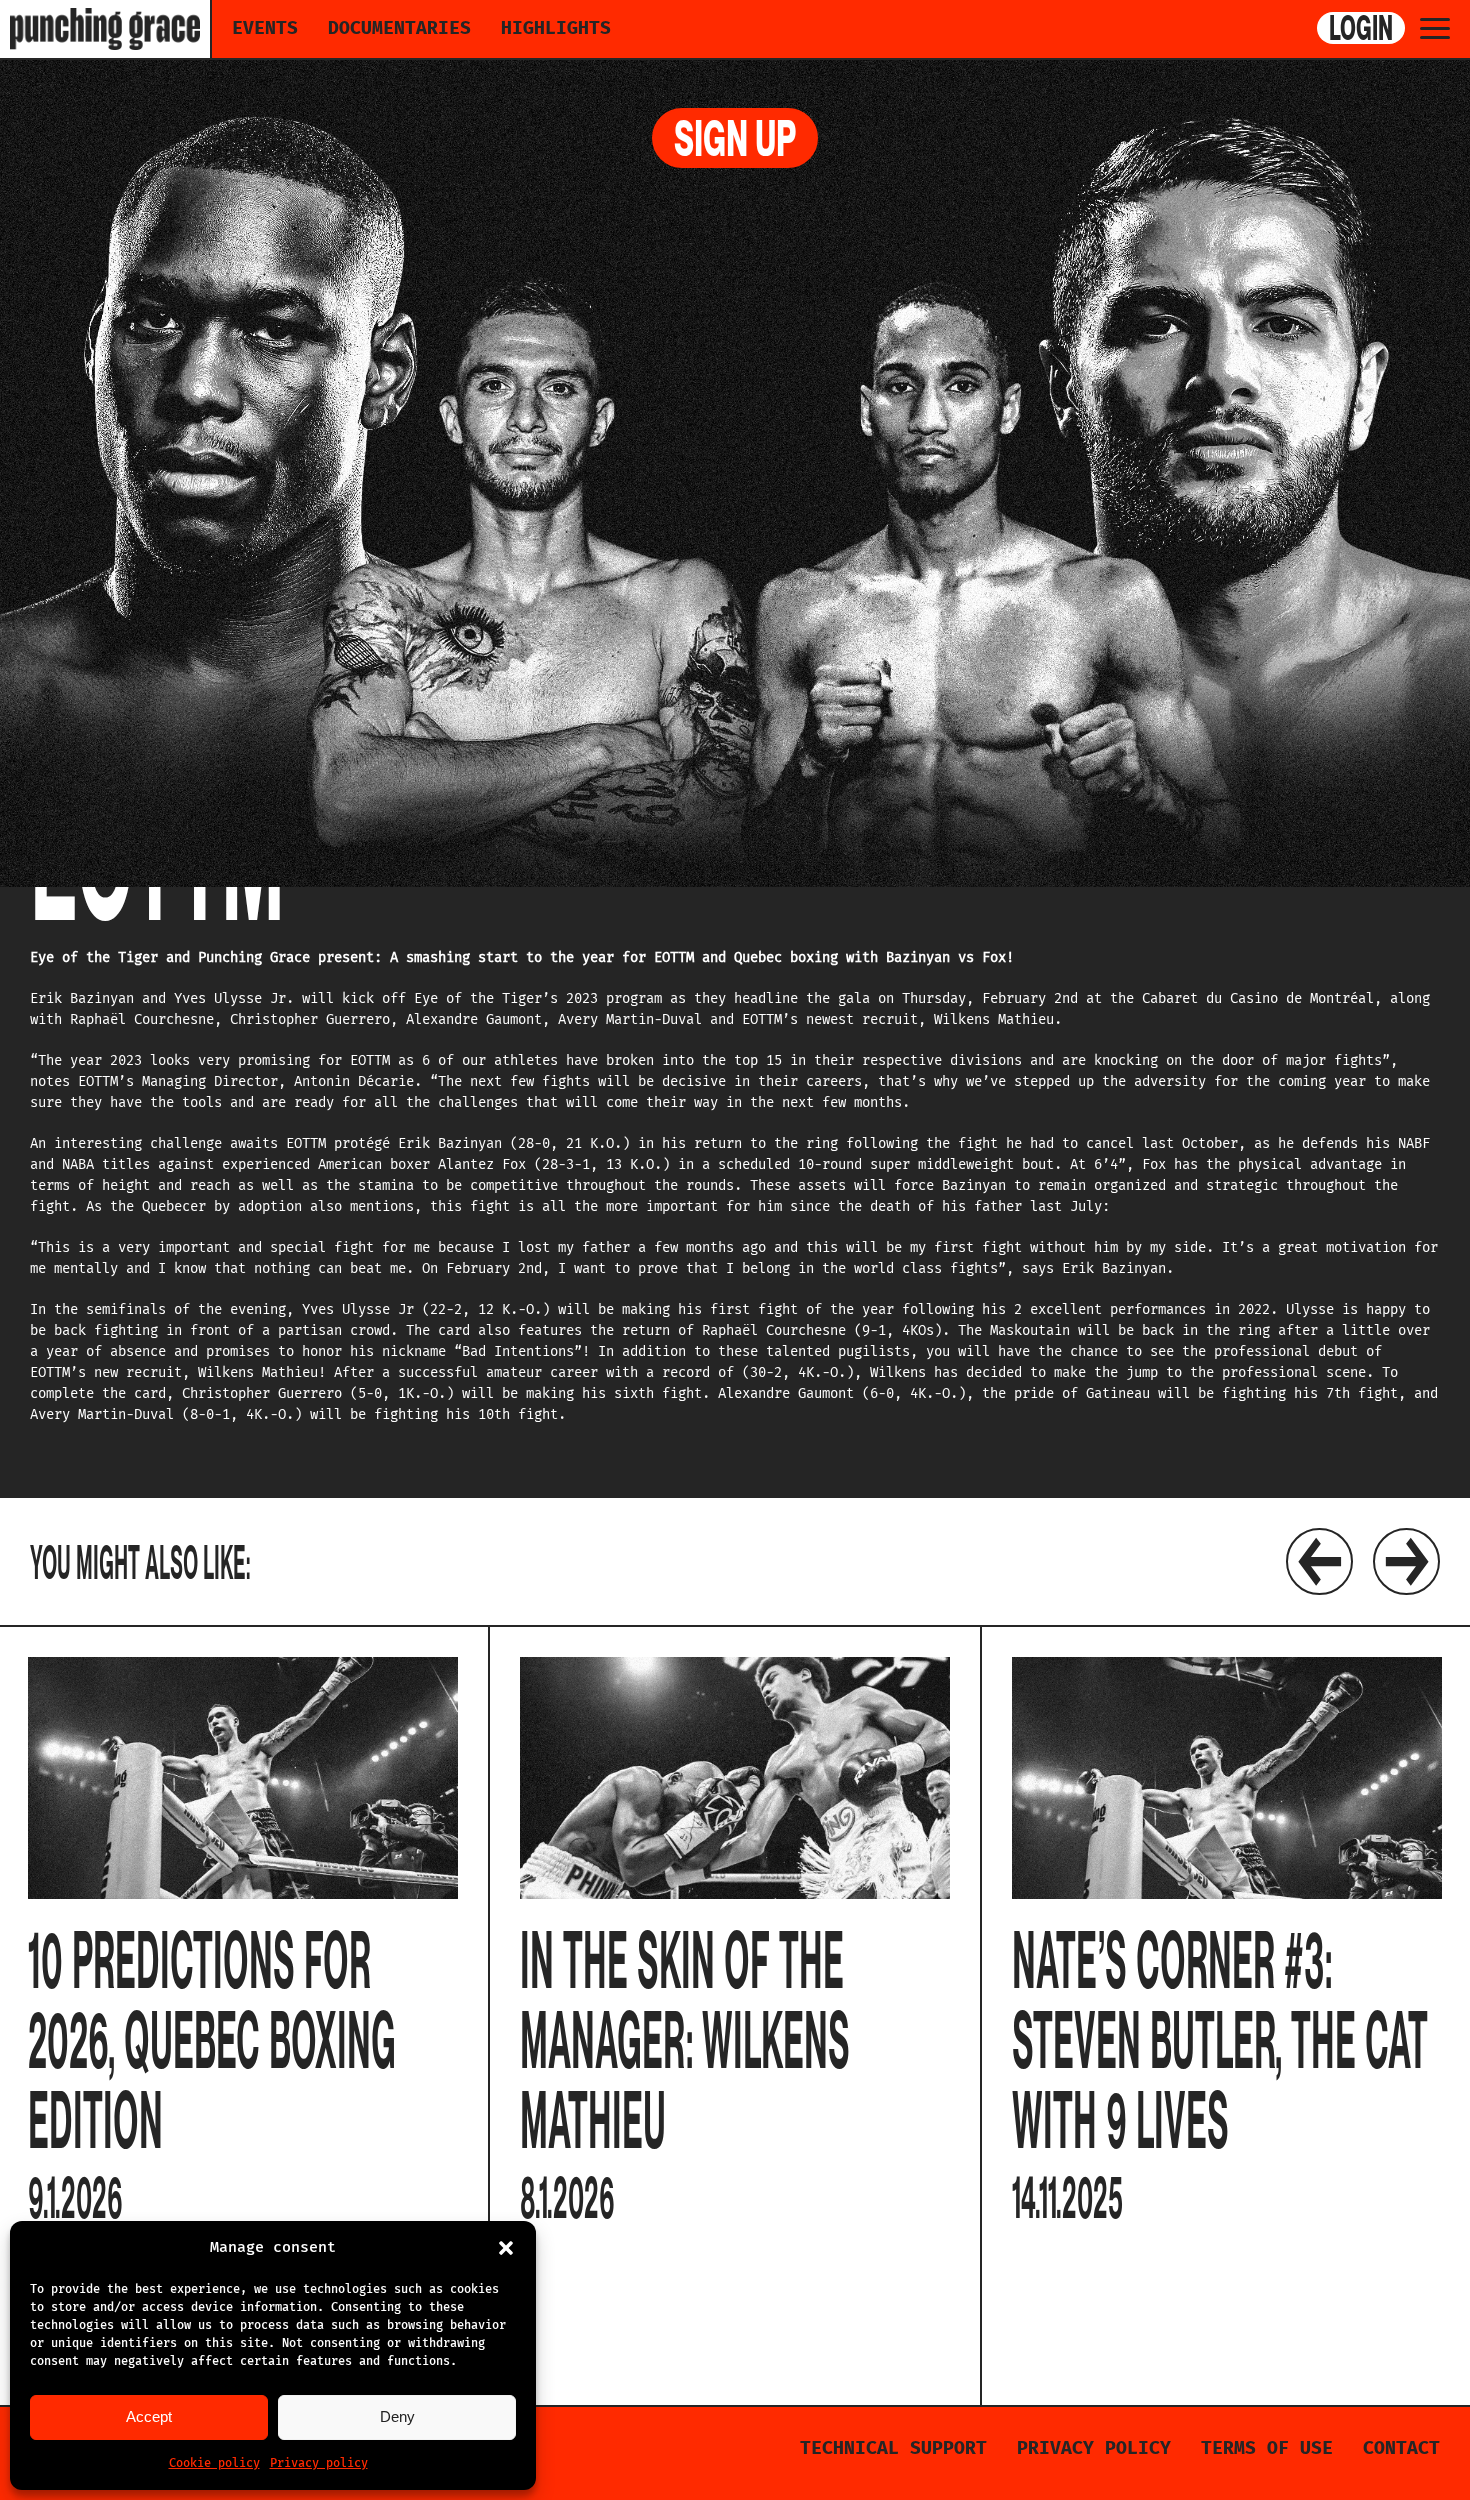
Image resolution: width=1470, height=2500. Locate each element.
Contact (1401, 2448)
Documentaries (399, 28)
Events (265, 28)
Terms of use (1267, 2448)
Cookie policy (214, 2463)
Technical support (893, 2448)
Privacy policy (319, 2463)
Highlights (556, 28)
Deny (397, 2416)
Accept (149, 2416)
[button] (506, 2248)
